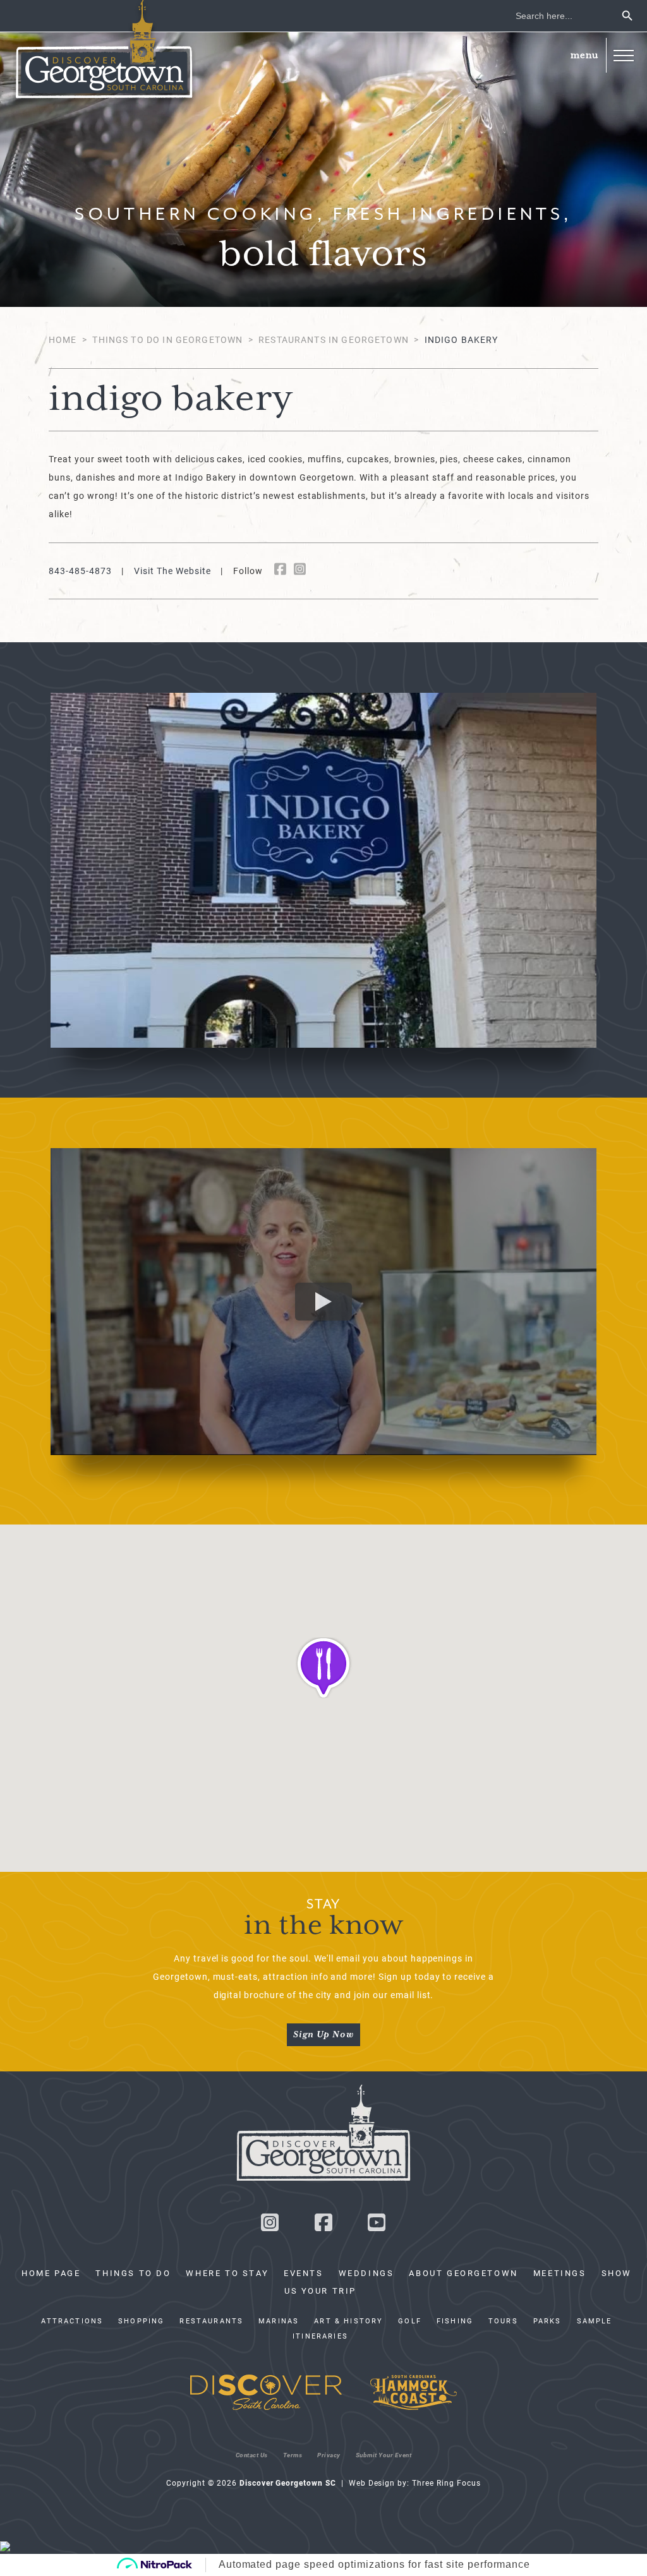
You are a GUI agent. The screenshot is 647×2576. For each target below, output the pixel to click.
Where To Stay (227, 2273)
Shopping (141, 2321)
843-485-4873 (80, 571)
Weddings (366, 2273)
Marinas (279, 2321)
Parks (547, 2321)
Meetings (560, 2273)
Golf (410, 2321)
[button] (623, 55)
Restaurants (211, 2321)
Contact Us (252, 2455)
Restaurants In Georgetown (334, 339)
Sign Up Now (323, 2035)
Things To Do (133, 2273)
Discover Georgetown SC (104, 52)
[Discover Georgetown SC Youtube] (377, 2226)
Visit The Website (172, 571)
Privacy (329, 2455)
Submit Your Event (384, 2455)
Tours (503, 2321)
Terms (293, 2455)
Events (304, 2273)
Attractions (72, 2321)
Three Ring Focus (446, 2483)
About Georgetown (463, 2273)
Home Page (51, 2273)
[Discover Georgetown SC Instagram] (270, 2226)
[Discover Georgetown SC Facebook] (323, 2226)
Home (63, 339)
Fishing (455, 2321)
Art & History (348, 2321)
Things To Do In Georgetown (167, 339)
